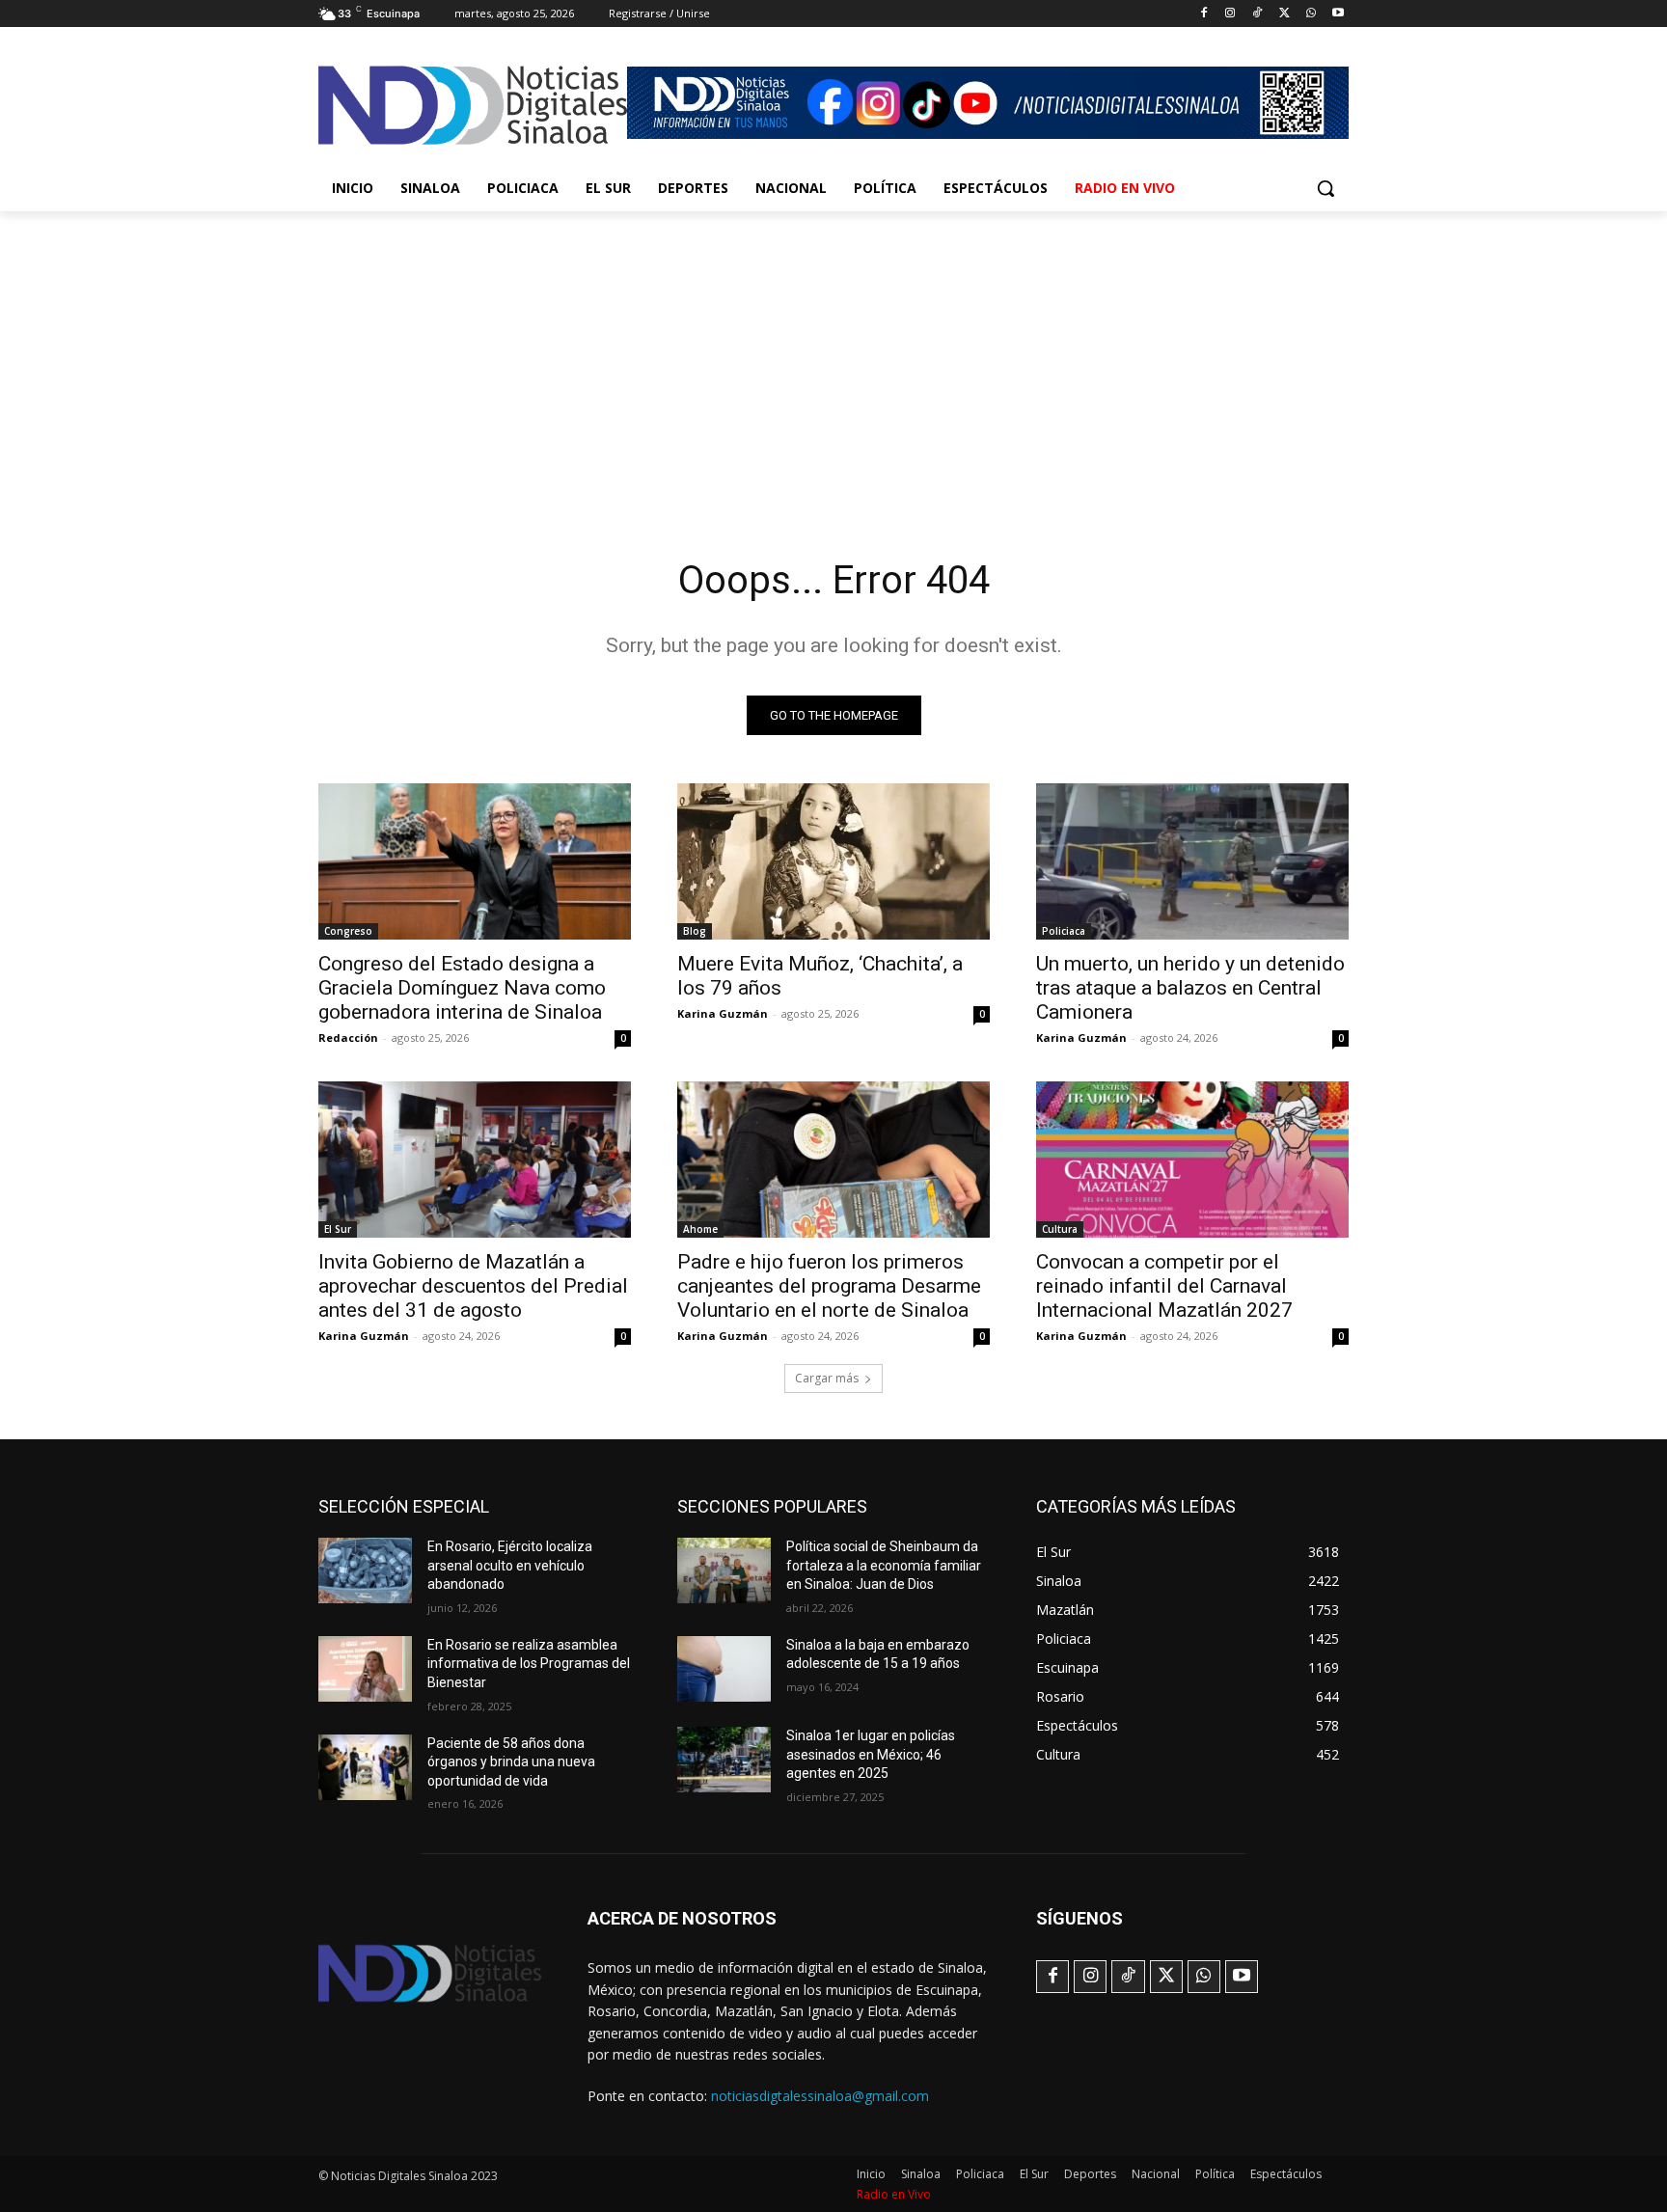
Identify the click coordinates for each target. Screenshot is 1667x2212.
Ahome (700, 1229)
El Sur (338, 1229)
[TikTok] (1257, 14)
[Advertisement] (833, 356)
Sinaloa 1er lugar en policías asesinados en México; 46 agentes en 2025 (871, 1754)
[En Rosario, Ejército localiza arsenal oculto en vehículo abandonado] (365, 1570)
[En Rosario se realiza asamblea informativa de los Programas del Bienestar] (365, 1669)
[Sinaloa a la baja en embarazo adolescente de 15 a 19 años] (724, 1669)
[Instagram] (1230, 14)
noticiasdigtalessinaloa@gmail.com (820, 2096)
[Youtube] (1338, 14)
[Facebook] (1203, 14)
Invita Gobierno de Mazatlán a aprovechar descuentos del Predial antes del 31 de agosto (473, 1286)
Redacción (348, 1038)
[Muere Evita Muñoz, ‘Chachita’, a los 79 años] (833, 861)
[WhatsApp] (1311, 14)
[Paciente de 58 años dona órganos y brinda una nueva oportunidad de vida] (365, 1767)
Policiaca (1064, 931)
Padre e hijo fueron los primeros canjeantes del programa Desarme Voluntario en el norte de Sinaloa (829, 1286)
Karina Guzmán (723, 1013)
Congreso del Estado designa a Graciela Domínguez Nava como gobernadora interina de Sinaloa (462, 988)
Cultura (1060, 1229)
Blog (695, 931)
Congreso (348, 931)
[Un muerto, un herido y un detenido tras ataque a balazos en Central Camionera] (1192, 861)
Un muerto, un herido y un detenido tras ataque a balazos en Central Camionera (1190, 988)
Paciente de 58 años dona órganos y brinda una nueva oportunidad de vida (511, 1762)
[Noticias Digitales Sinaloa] (473, 105)
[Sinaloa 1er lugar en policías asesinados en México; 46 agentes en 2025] (724, 1760)
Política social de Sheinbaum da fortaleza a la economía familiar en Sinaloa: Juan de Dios (884, 1565)
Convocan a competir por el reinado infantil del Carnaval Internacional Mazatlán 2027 (1164, 1286)
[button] (1325, 188)
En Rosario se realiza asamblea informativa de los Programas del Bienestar (529, 1664)
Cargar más (827, 1378)
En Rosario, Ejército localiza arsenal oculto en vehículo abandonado (510, 1565)
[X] (1284, 14)
